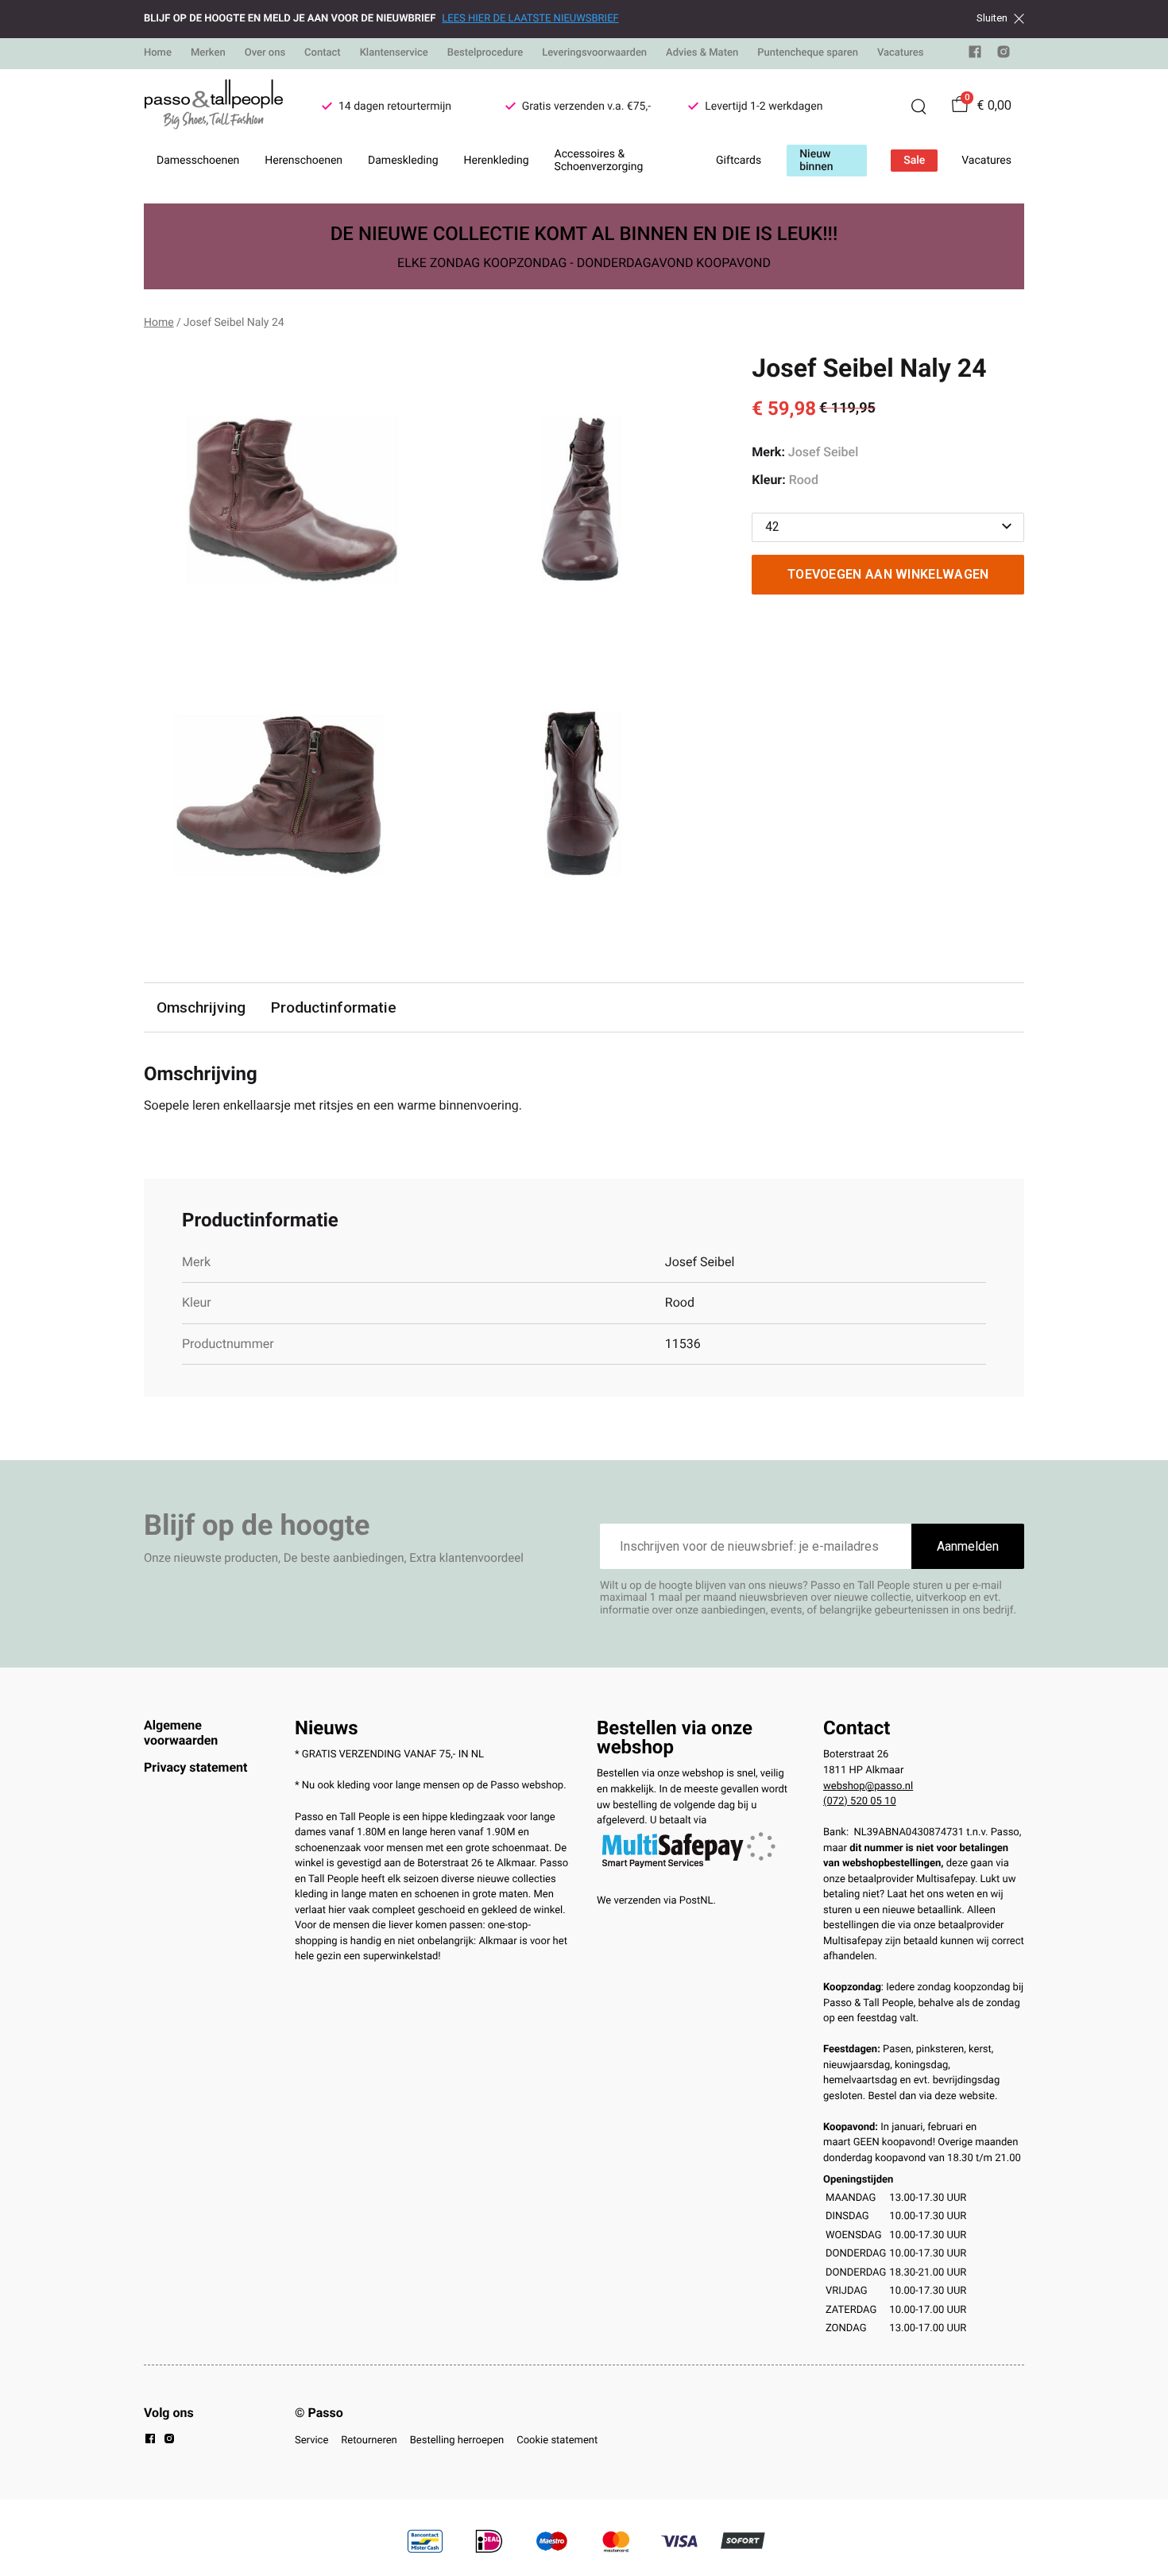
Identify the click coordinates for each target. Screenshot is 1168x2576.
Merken (208, 53)
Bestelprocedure (485, 53)
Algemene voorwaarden (181, 1732)
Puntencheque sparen (808, 53)
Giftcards (739, 161)
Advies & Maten (702, 53)
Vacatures (901, 53)
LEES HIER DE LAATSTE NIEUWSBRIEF (530, 19)
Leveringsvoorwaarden (594, 53)
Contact (323, 53)
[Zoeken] (919, 107)
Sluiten (992, 18)
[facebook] (975, 55)
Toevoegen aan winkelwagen (888, 574)
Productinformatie (334, 1007)
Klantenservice (394, 53)
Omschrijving (201, 1007)
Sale (914, 161)
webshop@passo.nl (868, 1786)
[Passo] (214, 107)
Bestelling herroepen (457, 2440)
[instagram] (1004, 55)
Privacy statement (195, 1767)
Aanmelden (968, 1546)
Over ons (265, 53)
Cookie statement (557, 2440)
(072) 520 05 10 (860, 1801)
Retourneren (369, 2440)
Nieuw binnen (816, 161)
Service (311, 2440)
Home (158, 53)
